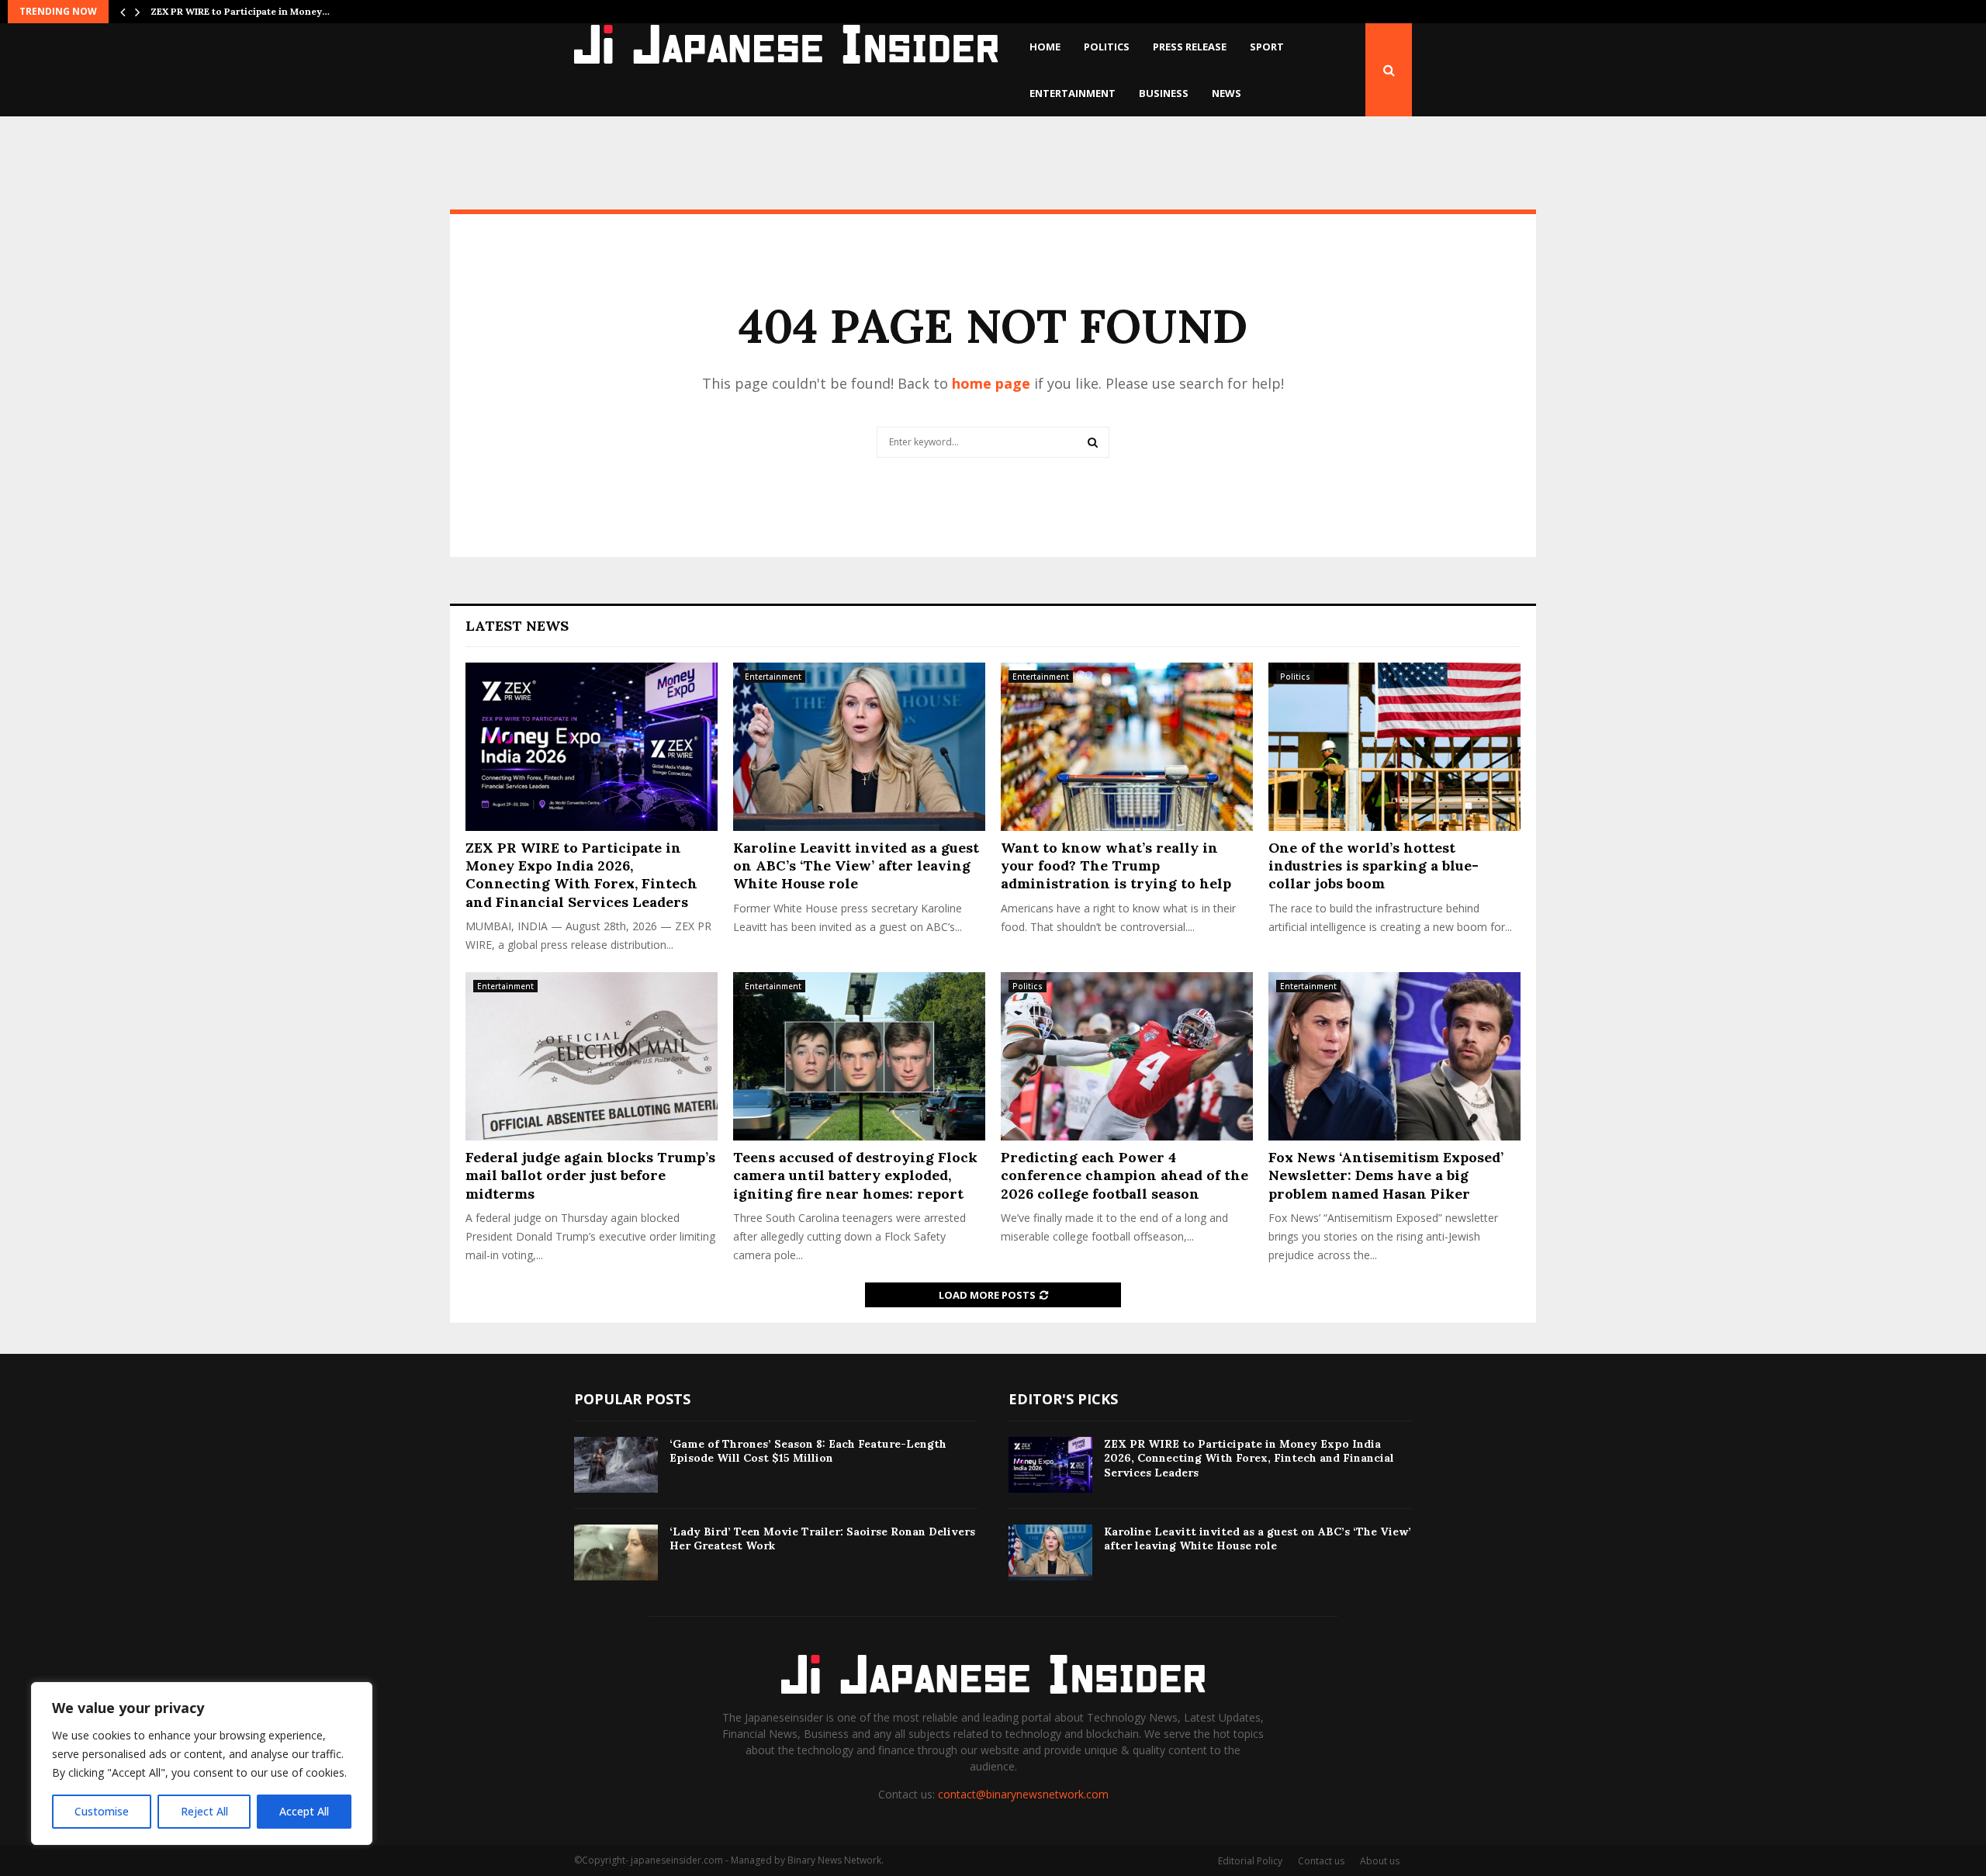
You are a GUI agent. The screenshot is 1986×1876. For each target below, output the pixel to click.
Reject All (204, 1811)
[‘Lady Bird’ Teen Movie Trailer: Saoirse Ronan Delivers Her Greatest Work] (616, 1552)
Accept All (304, 1811)
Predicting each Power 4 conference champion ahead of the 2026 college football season (1124, 1175)
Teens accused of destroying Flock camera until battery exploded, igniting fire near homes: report (855, 1175)
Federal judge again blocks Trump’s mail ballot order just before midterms (590, 1175)
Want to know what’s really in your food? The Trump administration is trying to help (1116, 866)
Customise (102, 1811)
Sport (1267, 47)
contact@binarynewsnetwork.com (1023, 1794)
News (1227, 93)
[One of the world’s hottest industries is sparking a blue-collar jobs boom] (1394, 747)
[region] (202, 1764)
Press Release (1190, 47)
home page (991, 383)
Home (1045, 47)
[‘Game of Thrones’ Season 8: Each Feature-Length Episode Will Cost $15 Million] (616, 1465)
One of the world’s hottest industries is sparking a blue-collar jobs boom (1374, 866)
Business (1164, 93)
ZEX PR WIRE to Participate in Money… (240, 11)
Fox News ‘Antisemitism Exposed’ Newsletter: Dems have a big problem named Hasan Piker (1386, 1175)
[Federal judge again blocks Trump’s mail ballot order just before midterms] (592, 1056)
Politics (1107, 47)
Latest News (517, 626)
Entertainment (1073, 93)
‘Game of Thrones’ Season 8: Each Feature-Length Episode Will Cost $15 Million (808, 1451)
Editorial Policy (1250, 1861)
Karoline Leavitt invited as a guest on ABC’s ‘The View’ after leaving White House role (856, 866)
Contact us (1321, 1861)
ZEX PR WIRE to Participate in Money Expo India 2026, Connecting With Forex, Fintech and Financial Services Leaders (581, 875)
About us (1380, 1861)
